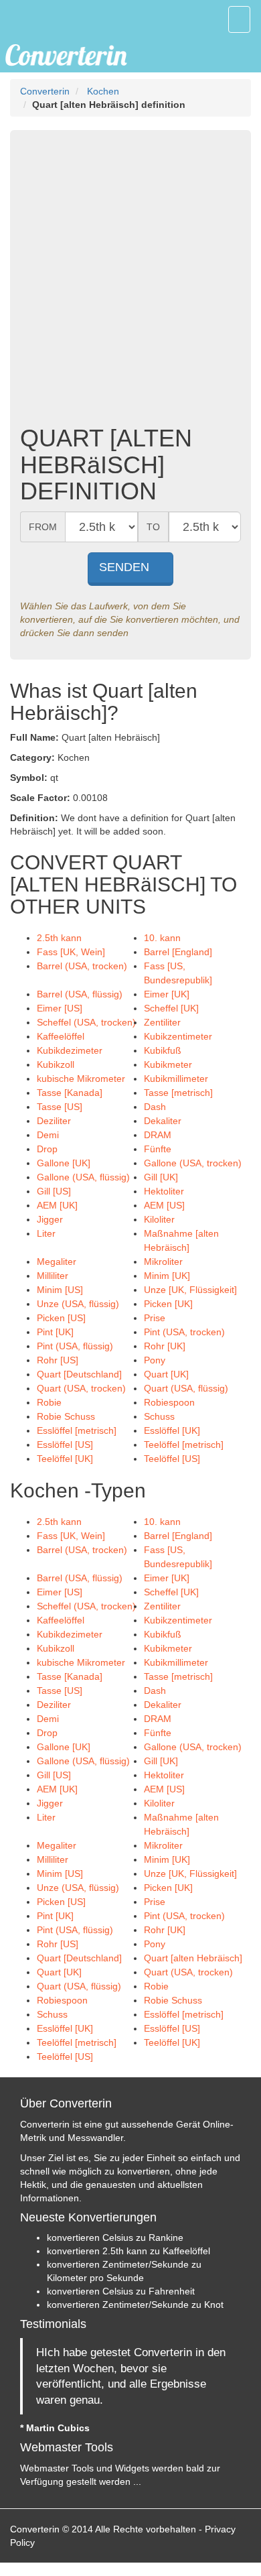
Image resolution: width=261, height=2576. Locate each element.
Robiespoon (169, 1402)
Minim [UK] (167, 1276)
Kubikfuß (163, 1050)
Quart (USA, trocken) (81, 1388)
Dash (155, 1107)
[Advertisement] (130, 281)
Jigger (50, 1219)
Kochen (103, 91)
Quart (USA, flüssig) (186, 1388)
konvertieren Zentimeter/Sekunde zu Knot (135, 2305)
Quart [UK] (166, 1374)
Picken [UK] (168, 1304)
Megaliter (57, 1262)
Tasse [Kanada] (70, 1093)
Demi (48, 1135)
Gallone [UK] (64, 1163)
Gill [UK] (161, 1177)
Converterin (45, 91)
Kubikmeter (168, 1064)
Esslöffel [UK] (172, 1430)
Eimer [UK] (167, 994)
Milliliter (53, 1276)
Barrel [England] (178, 952)
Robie (49, 1402)
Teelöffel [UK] (65, 1459)
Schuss (159, 1416)
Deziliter (54, 1121)
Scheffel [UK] (171, 1008)
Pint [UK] (55, 1332)
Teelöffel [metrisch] (184, 1445)
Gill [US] (54, 1191)
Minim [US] (60, 1290)
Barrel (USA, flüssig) (80, 994)
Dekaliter (163, 1121)
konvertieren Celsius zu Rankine (115, 2237)
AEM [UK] (57, 1205)
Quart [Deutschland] (79, 1374)
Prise (155, 1318)
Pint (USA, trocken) (184, 1332)
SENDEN (126, 567)
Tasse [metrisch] (178, 1093)
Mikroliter (163, 1262)
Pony (155, 1360)
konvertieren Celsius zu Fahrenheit (121, 2291)
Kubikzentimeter (178, 1036)
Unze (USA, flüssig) (78, 1304)
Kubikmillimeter (176, 1079)
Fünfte (158, 1149)
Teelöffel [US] (172, 1459)
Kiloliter (159, 1219)
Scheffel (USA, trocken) (86, 1022)
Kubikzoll (56, 1064)
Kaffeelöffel (61, 1036)
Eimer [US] (60, 1008)
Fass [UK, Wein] (71, 952)
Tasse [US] (60, 1107)
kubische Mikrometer (81, 1079)
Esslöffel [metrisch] (77, 1430)
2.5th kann (59, 938)
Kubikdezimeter (70, 1050)
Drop (47, 1149)
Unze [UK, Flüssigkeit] (190, 1290)
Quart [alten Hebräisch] (193, 1958)
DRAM (158, 1135)
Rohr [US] (58, 1360)
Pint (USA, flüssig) (75, 1346)
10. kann (162, 938)
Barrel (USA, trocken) (82, 966)
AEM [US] (164, 1205)
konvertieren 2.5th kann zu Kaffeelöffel (128, 2251)
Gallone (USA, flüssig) (83, 1177)
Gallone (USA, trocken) (193, 1163)
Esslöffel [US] (65, 1445)
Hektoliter (164, 1191)
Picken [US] (61, 1318)
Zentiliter (162, 1022)
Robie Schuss (66, 1416)
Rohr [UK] (165, 1346)
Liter (46, 1233)
